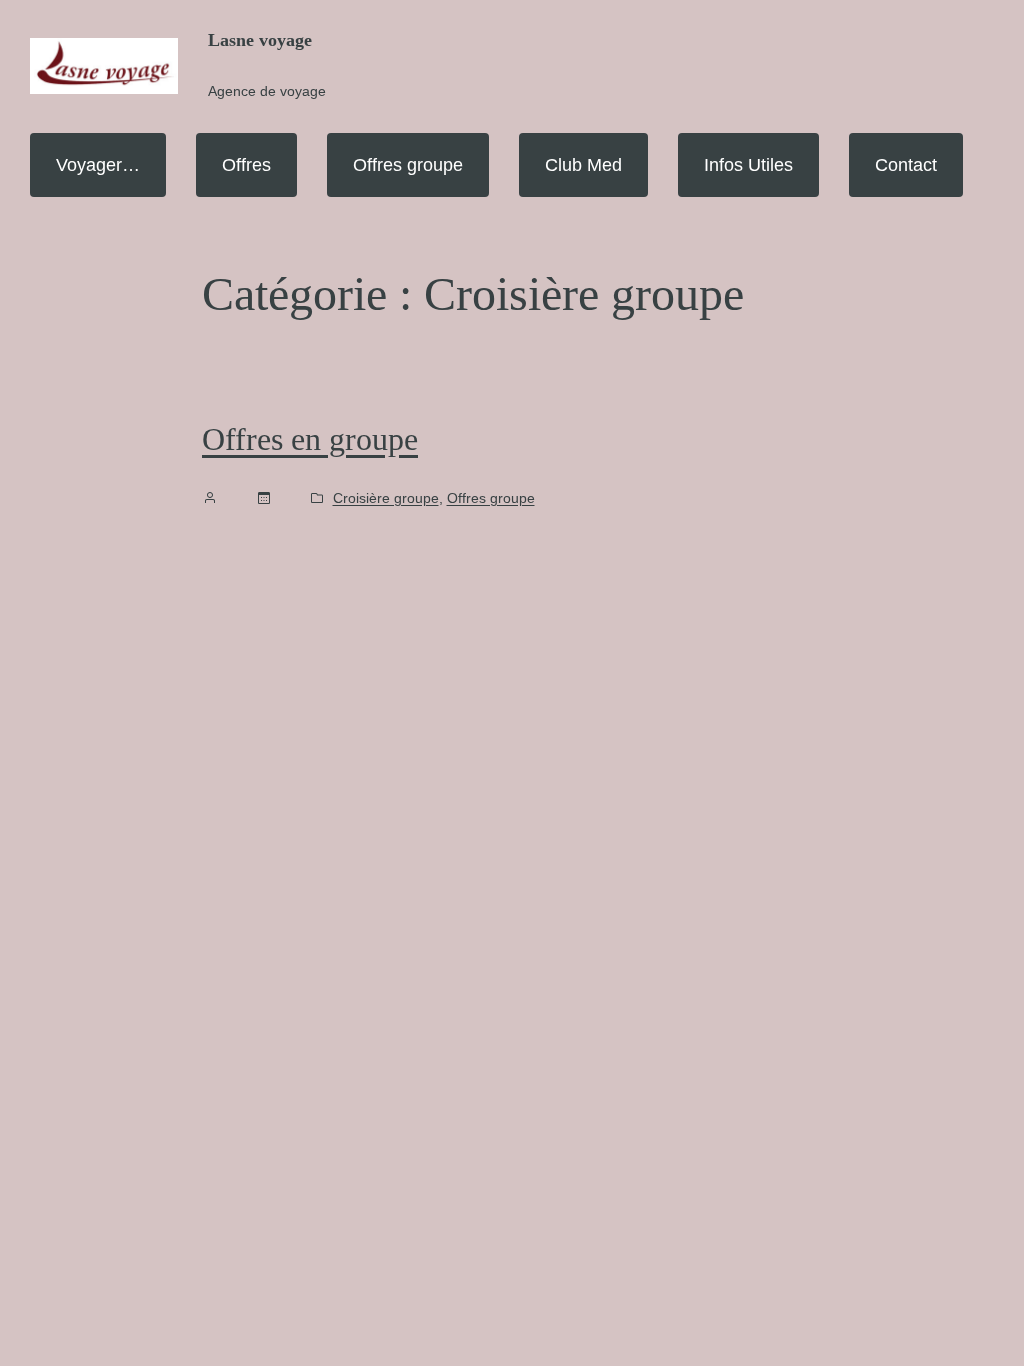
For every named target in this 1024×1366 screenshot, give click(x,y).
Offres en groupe (310, 439)
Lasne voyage (260, 40)
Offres (246, 165)
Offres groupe (408, 165)
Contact (906, 165)
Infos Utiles (748, 165)
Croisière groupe (386, 498)
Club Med (583, 165)
